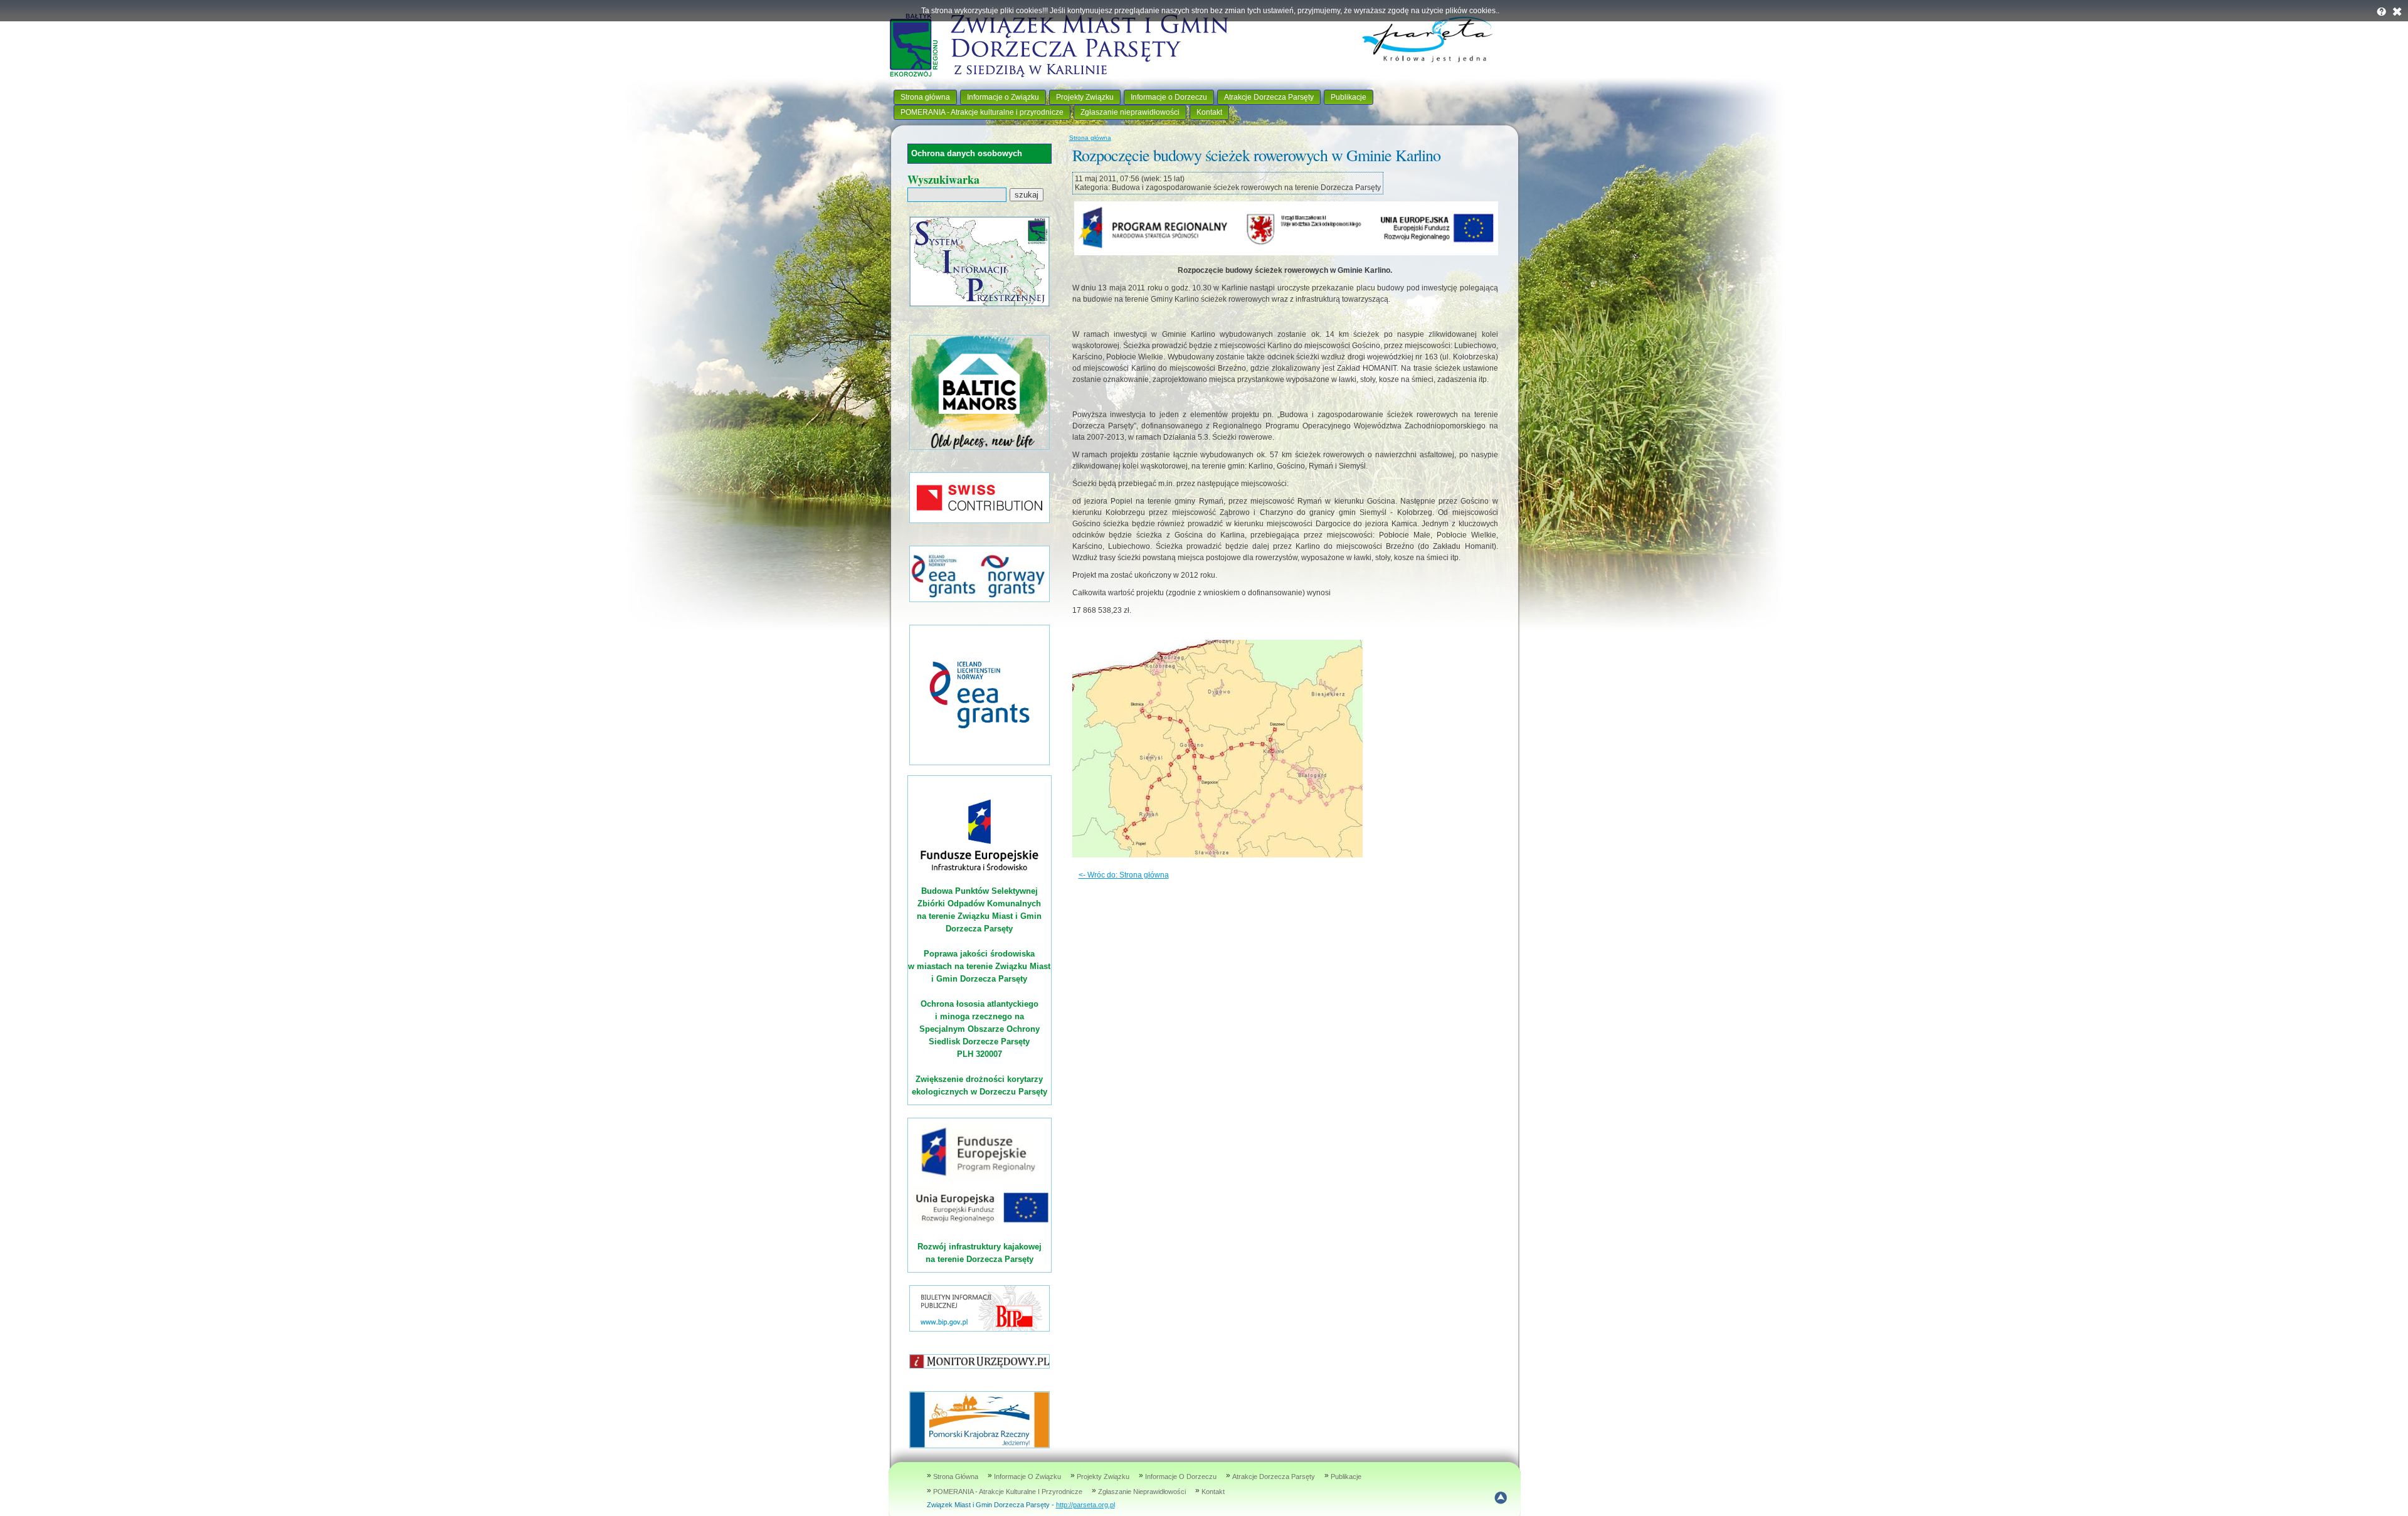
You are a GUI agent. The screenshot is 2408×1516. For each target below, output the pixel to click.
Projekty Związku (1085, 97)
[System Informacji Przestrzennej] (980, 304)
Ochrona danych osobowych (967, 153)
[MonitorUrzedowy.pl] (980, 1366)
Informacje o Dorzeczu (1169, 97)
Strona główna (925, 97)
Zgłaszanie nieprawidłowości (1130, 112)
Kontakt (1209, 112)
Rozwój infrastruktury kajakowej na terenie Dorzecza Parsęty (980, 1253)
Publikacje (1349, 97)
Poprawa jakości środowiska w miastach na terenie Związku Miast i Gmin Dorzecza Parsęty (979, 966)
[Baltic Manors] (980, 447)
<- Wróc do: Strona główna (1124, 875)
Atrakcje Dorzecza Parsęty (1269, 97)
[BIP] (980, 1329)
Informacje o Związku (1003, 97)
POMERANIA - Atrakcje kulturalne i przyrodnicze (982, 112)
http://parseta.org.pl (1085, 1505)
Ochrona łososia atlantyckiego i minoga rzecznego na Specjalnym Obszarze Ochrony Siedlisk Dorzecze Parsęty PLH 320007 (980, 1029)
